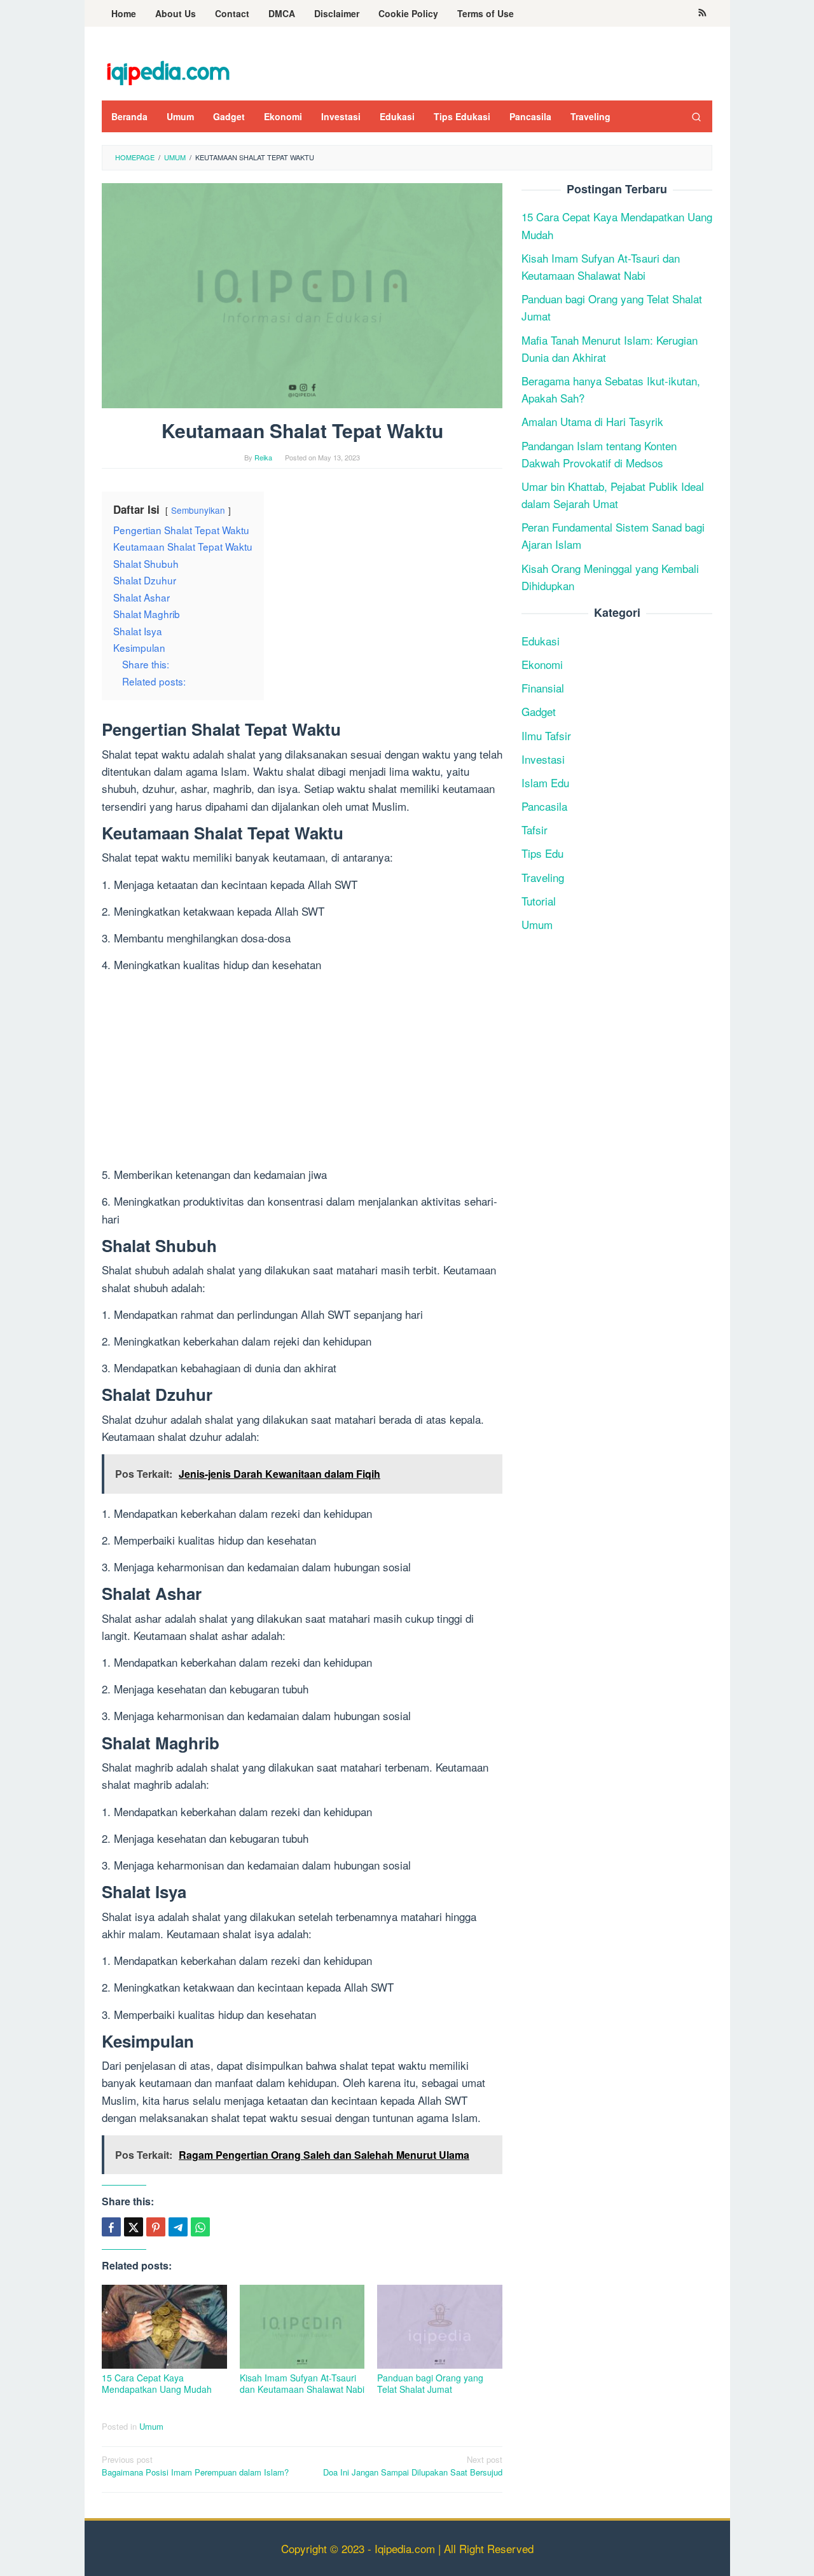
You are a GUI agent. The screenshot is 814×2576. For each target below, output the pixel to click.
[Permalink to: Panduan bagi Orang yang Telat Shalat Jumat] (440, 2327)
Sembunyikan (198, 510)
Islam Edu (545, 782)
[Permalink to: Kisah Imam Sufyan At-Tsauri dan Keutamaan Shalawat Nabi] (302, 2327)
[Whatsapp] (200, 2227)
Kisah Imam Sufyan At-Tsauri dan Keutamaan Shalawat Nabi (302, 2383)
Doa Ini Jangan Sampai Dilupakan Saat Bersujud (413, 2466)
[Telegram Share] (178, 2227)
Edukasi (541, 641)
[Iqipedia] (168, 66)
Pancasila (544, 806)
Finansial (543, 688)
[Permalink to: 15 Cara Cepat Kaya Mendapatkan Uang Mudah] (164, 2327)
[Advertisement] (302, 1071)
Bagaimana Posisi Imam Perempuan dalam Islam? (195, 2466)
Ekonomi (542, 664)
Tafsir (535, 830)
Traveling (543, 877)
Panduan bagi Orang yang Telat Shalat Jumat (430, 2383)
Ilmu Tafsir (546, 735)
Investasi (543, 759)
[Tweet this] (134, 2227)
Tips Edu (542, 854)
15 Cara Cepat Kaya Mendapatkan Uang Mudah (157, 2383)
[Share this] (111, 2227)
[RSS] (702, 13)
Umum (151, 2426)
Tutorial (539, 901)
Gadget (539, 712)
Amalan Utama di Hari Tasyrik (592, 422)
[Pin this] (156, 2227)
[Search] (696, 116)
